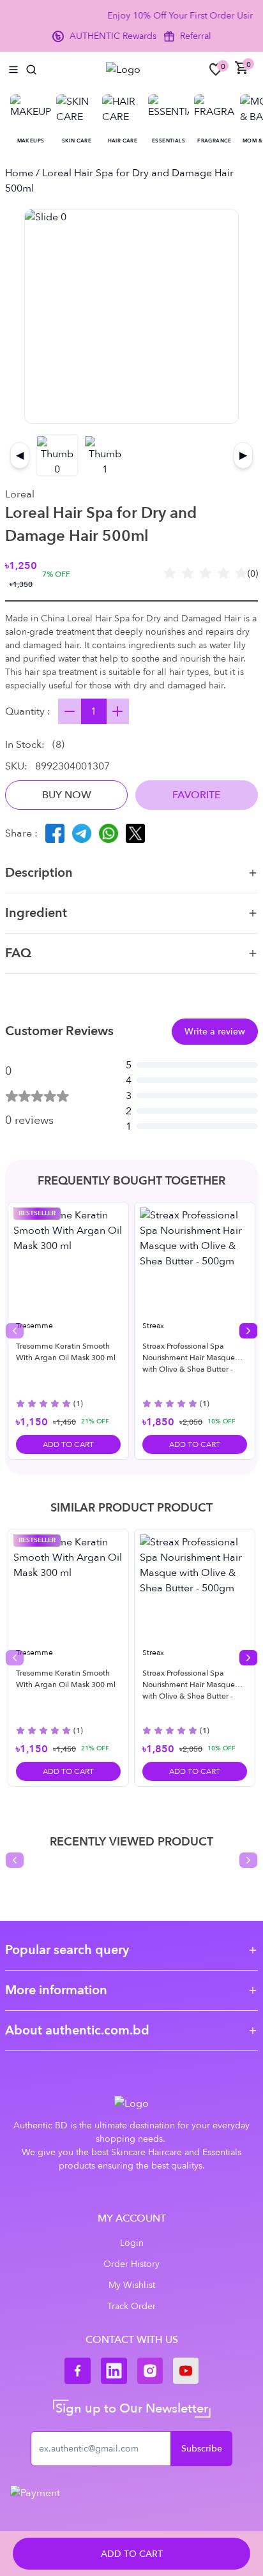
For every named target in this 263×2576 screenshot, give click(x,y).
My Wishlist (132, 2285)
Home (19, 173)
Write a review (215, 1032)
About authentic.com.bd (77, 2030)
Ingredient (36, 913)
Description (39, 873)
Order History (131, 2264)
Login (132, 2243)
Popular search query (67, 1950)
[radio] (170, 574)
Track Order (131, 2306)
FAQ (18, 953)
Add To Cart (68, 1444)
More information (56, 1990)
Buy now (67, 795)
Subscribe (202, 2449)
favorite (197, 795)
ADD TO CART (132, 2554)
